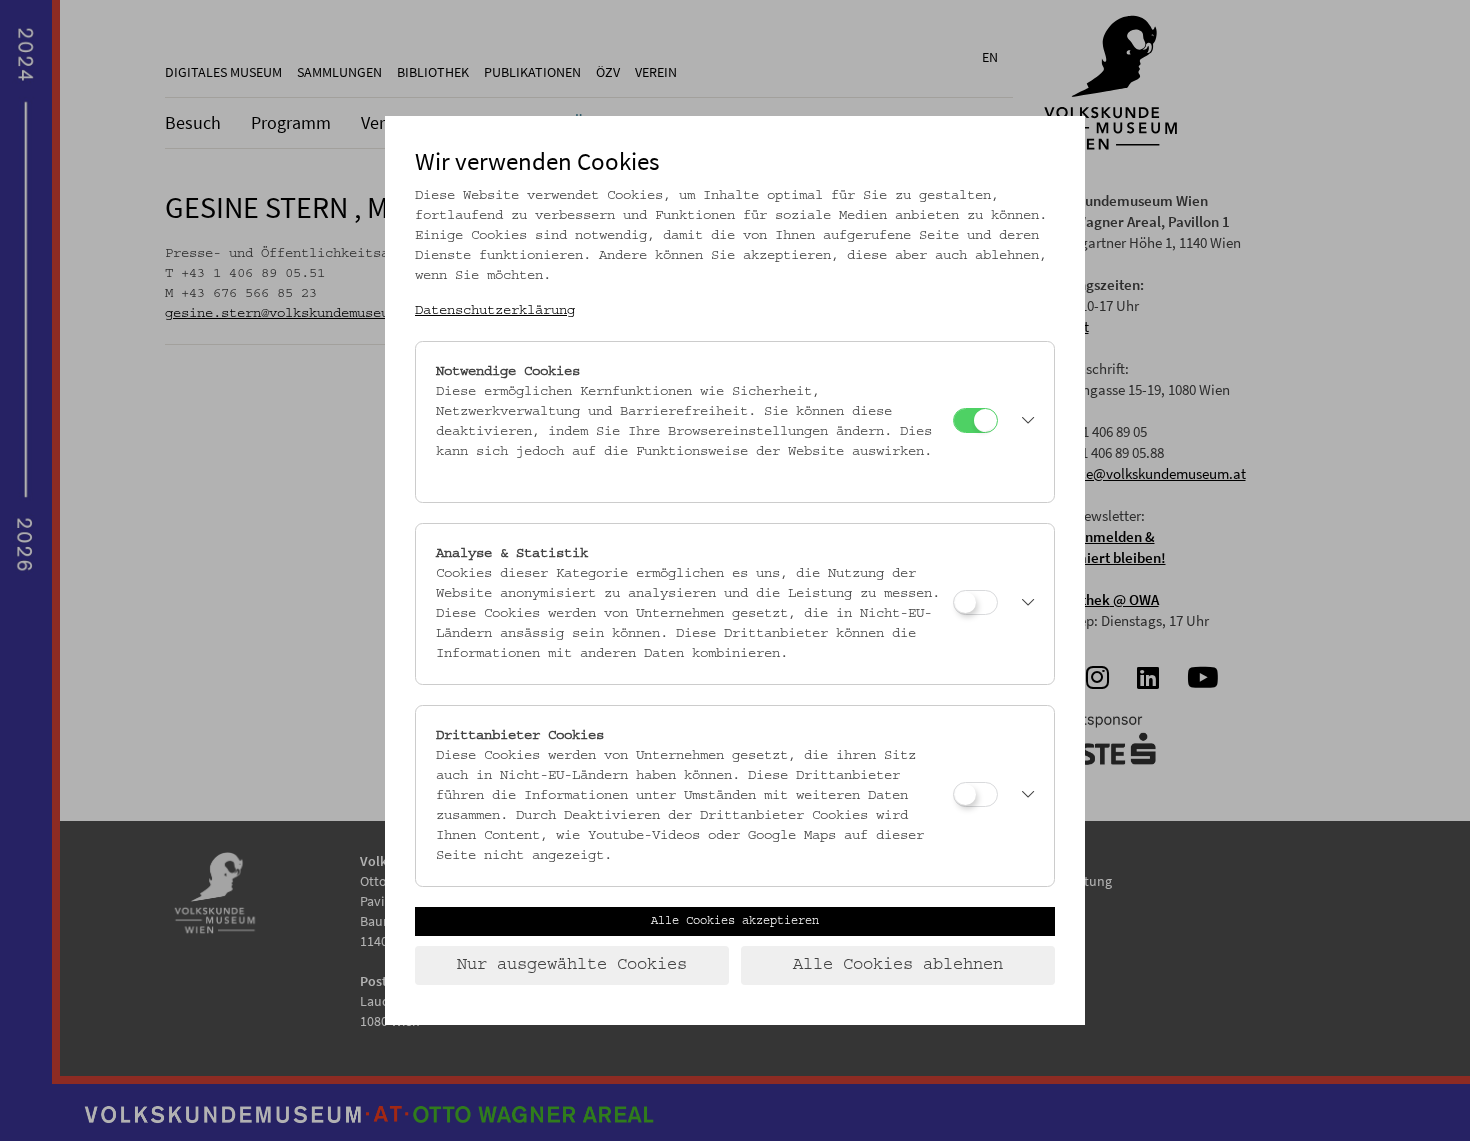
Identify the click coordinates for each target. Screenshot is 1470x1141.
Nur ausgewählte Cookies (572, 965)
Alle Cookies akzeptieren (735, 921)
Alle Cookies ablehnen (898, 965)
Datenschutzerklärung (495, 311)
